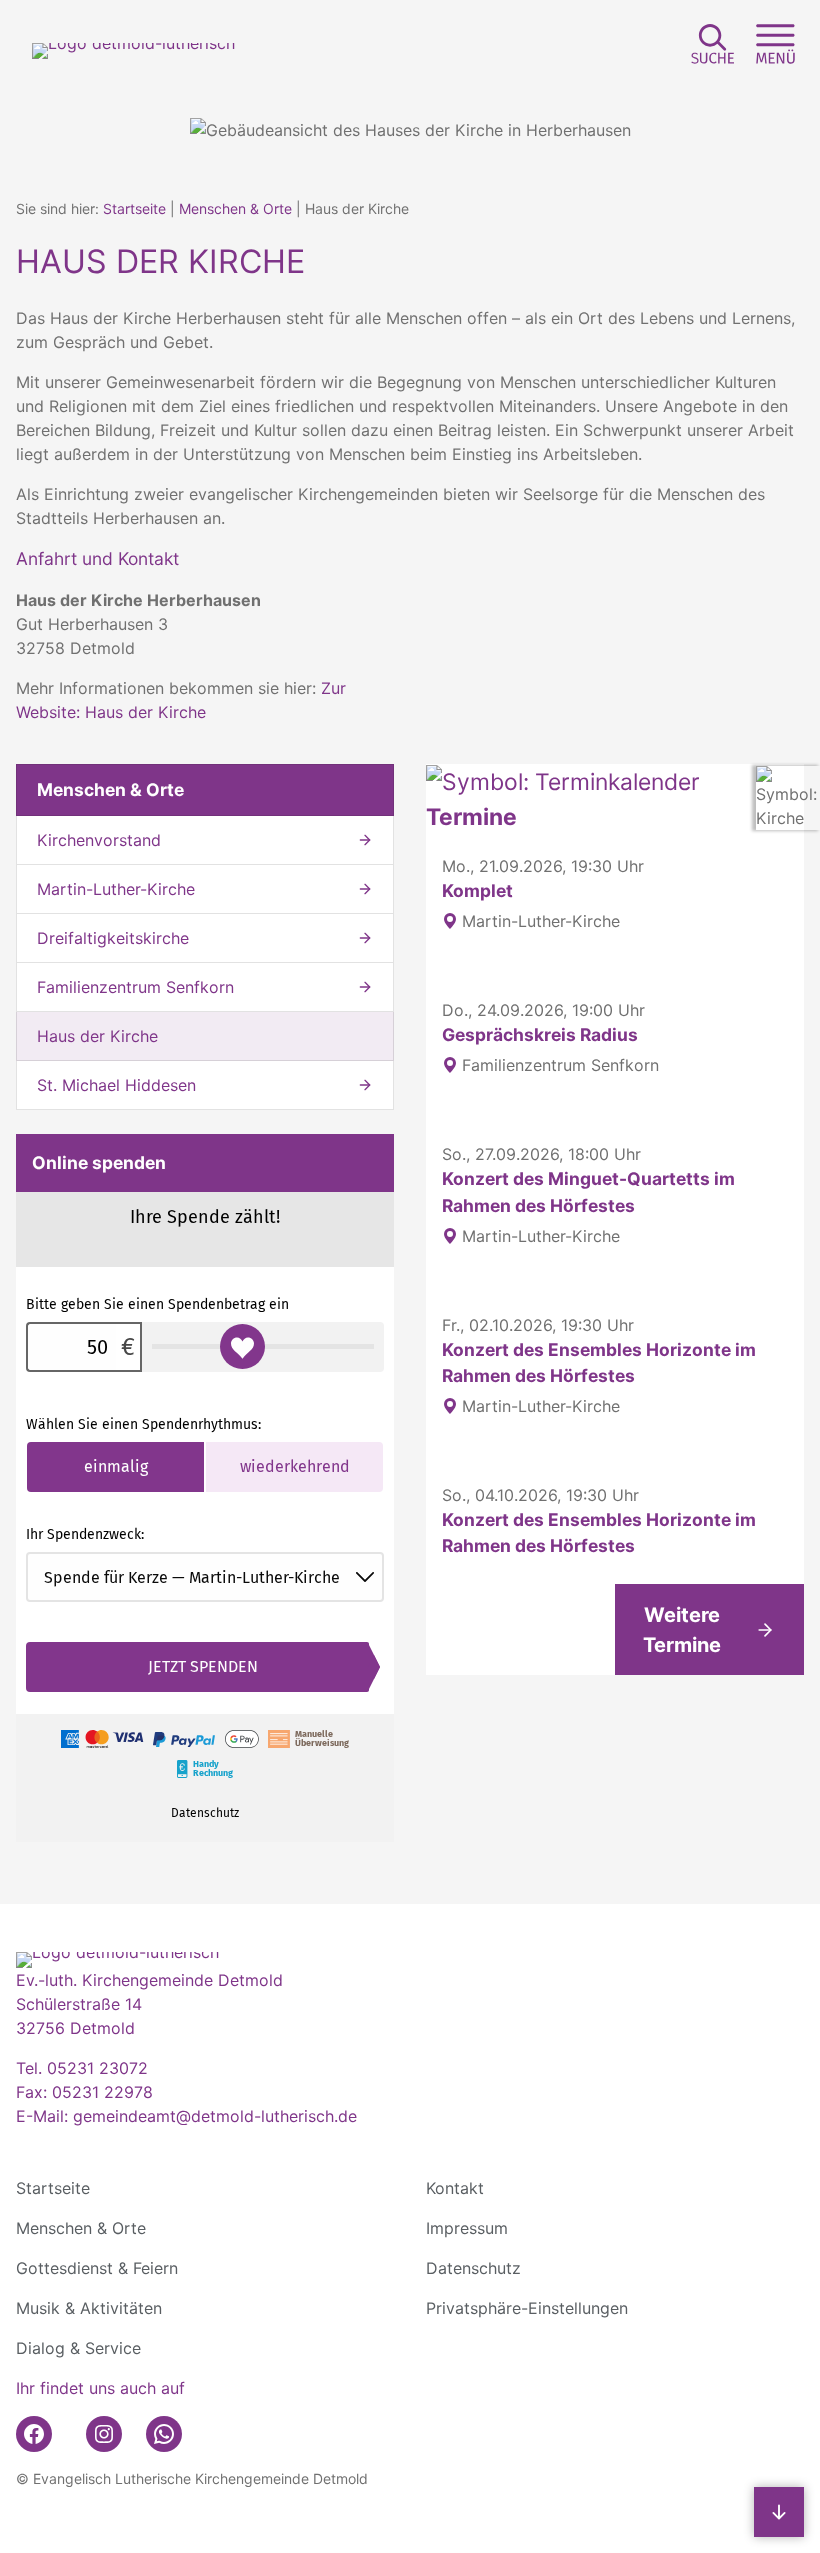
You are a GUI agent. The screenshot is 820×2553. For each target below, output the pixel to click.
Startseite (134, 208)
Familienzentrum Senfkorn (135, 987)
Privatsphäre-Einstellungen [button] (527, 2308)
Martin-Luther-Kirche (116, 889)
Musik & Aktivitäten (89, 2308)
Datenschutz (473, 2268)
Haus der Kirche (97, 1036)
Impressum (467, 2228)
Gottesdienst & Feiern (97, 2268)
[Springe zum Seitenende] (779, 2512)
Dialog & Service (78, 2348)
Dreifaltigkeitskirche (113, 938)
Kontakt (455, 2188)
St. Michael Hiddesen (116, 1085)
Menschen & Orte (235, 208)
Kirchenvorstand (99, 840)
